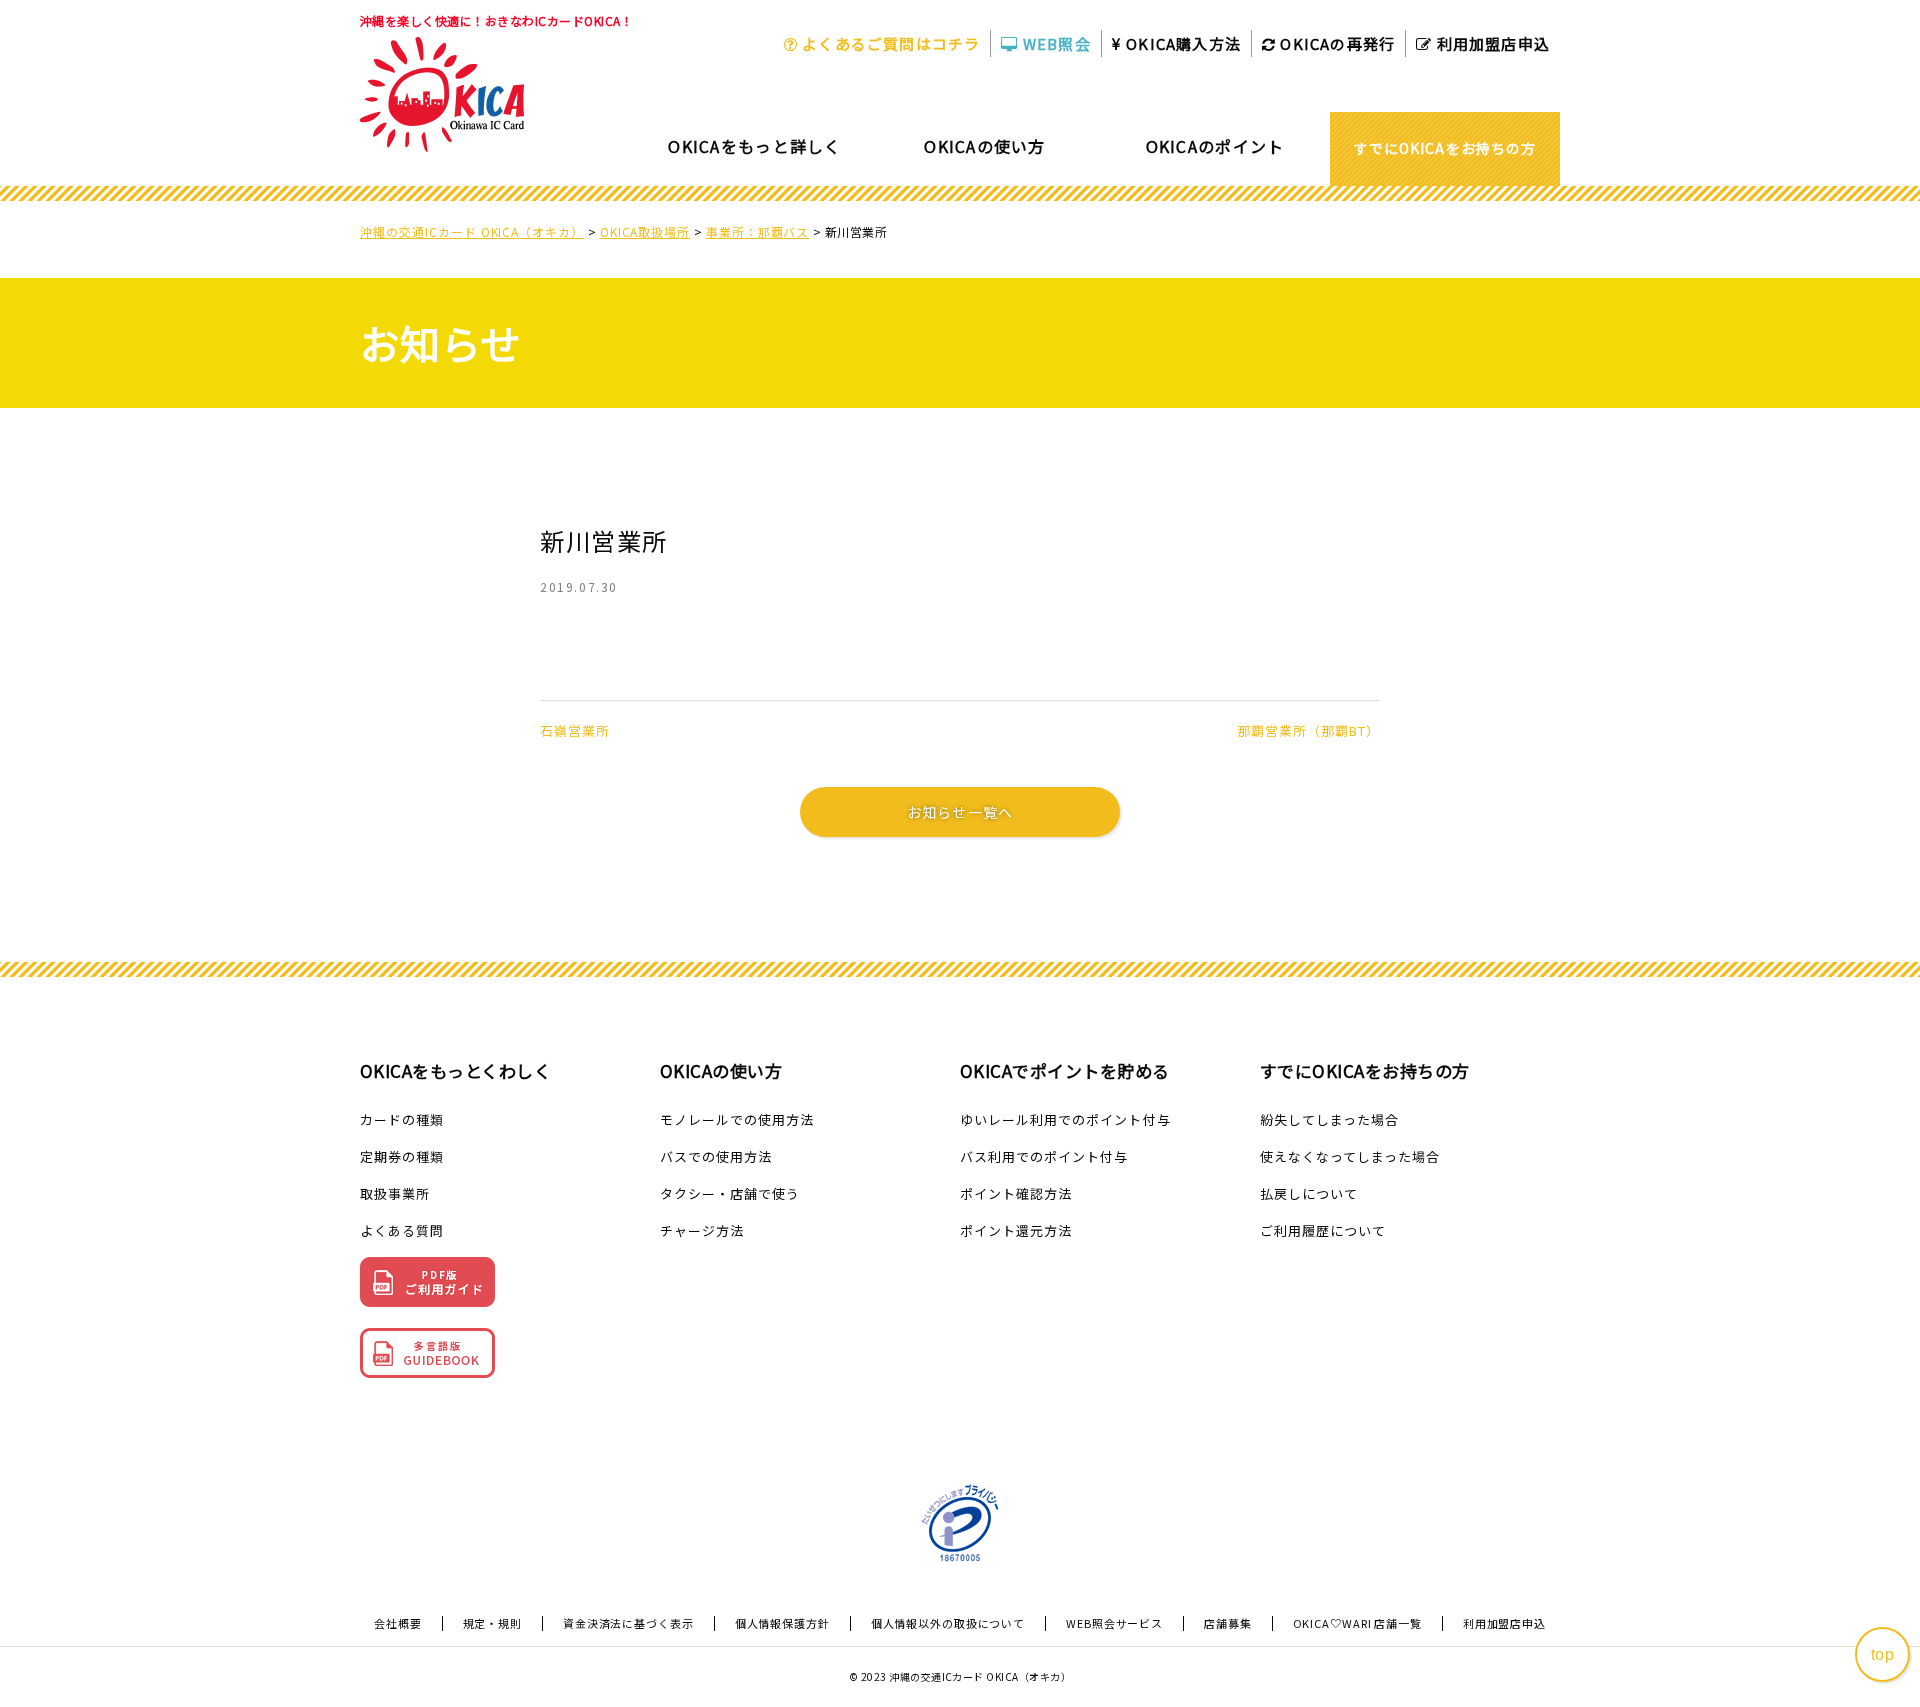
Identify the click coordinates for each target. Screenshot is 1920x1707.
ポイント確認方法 (1016, 1193)
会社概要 (398, 1623)
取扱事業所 (395, 1193)
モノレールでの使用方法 (737, 1119)
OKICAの (1335, 43)
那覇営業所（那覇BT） (1308, 730)
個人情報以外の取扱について (948, 1623)
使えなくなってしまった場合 (1350, 1156)
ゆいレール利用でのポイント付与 (1065, 1119)
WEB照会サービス (1114, 1623)
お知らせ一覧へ (960, 812)
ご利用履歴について (1323, 1230)
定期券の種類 (402, 1156)
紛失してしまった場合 (1329, 1119)
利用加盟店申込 (1491, 43)
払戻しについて (1309, 1193)
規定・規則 (492, 1623)
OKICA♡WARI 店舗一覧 (1357, 1623)
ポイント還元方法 (1016, 1230)
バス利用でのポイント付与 (1044, 1156)
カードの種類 (402, 1119)
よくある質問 (402, 1230)
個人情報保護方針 (782, 1623)
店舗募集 (1228, 1623)
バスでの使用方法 (716, 1156)
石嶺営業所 (575, 730)
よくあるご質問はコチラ (889, 43)
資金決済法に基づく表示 (628, 1623)
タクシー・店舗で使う (730, 1193)
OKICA (1181, 43)
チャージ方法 (702, 1230)
